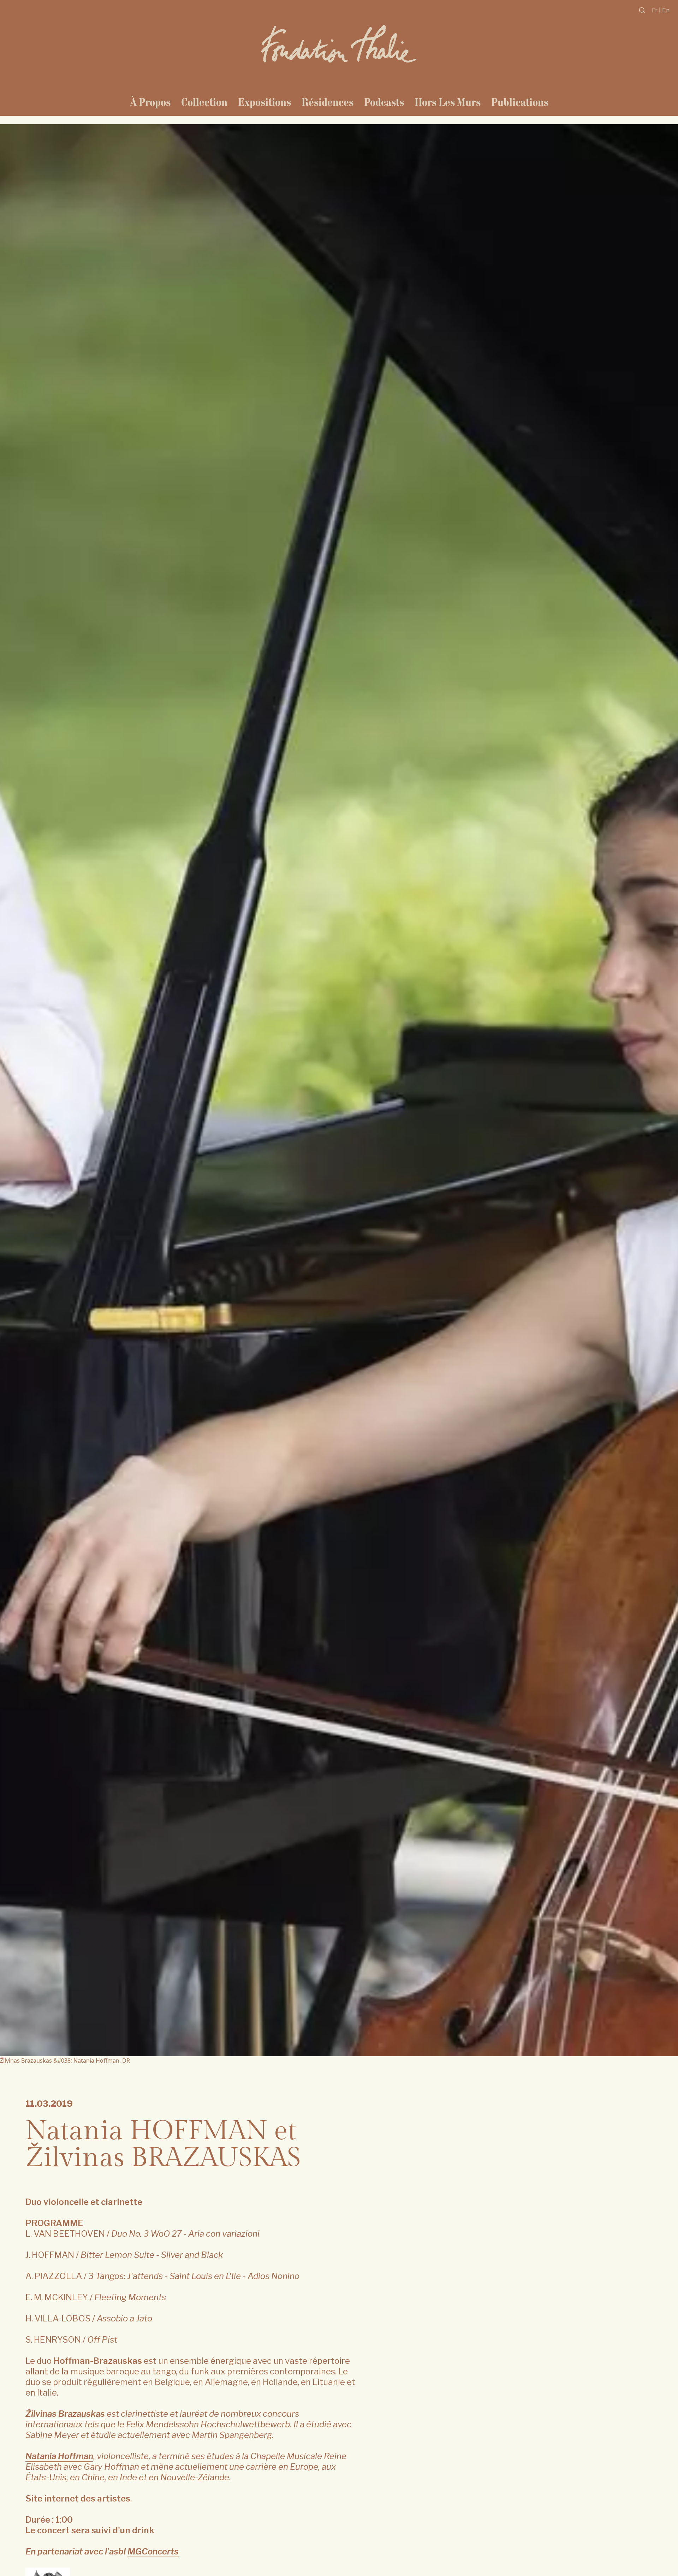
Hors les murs (448, 102)
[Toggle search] (642, 10)
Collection (204, 102)
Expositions (264, 102)
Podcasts (384, 102)
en (666, 10)
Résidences (328, 102)
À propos (150, 102)
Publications (520, 102)
